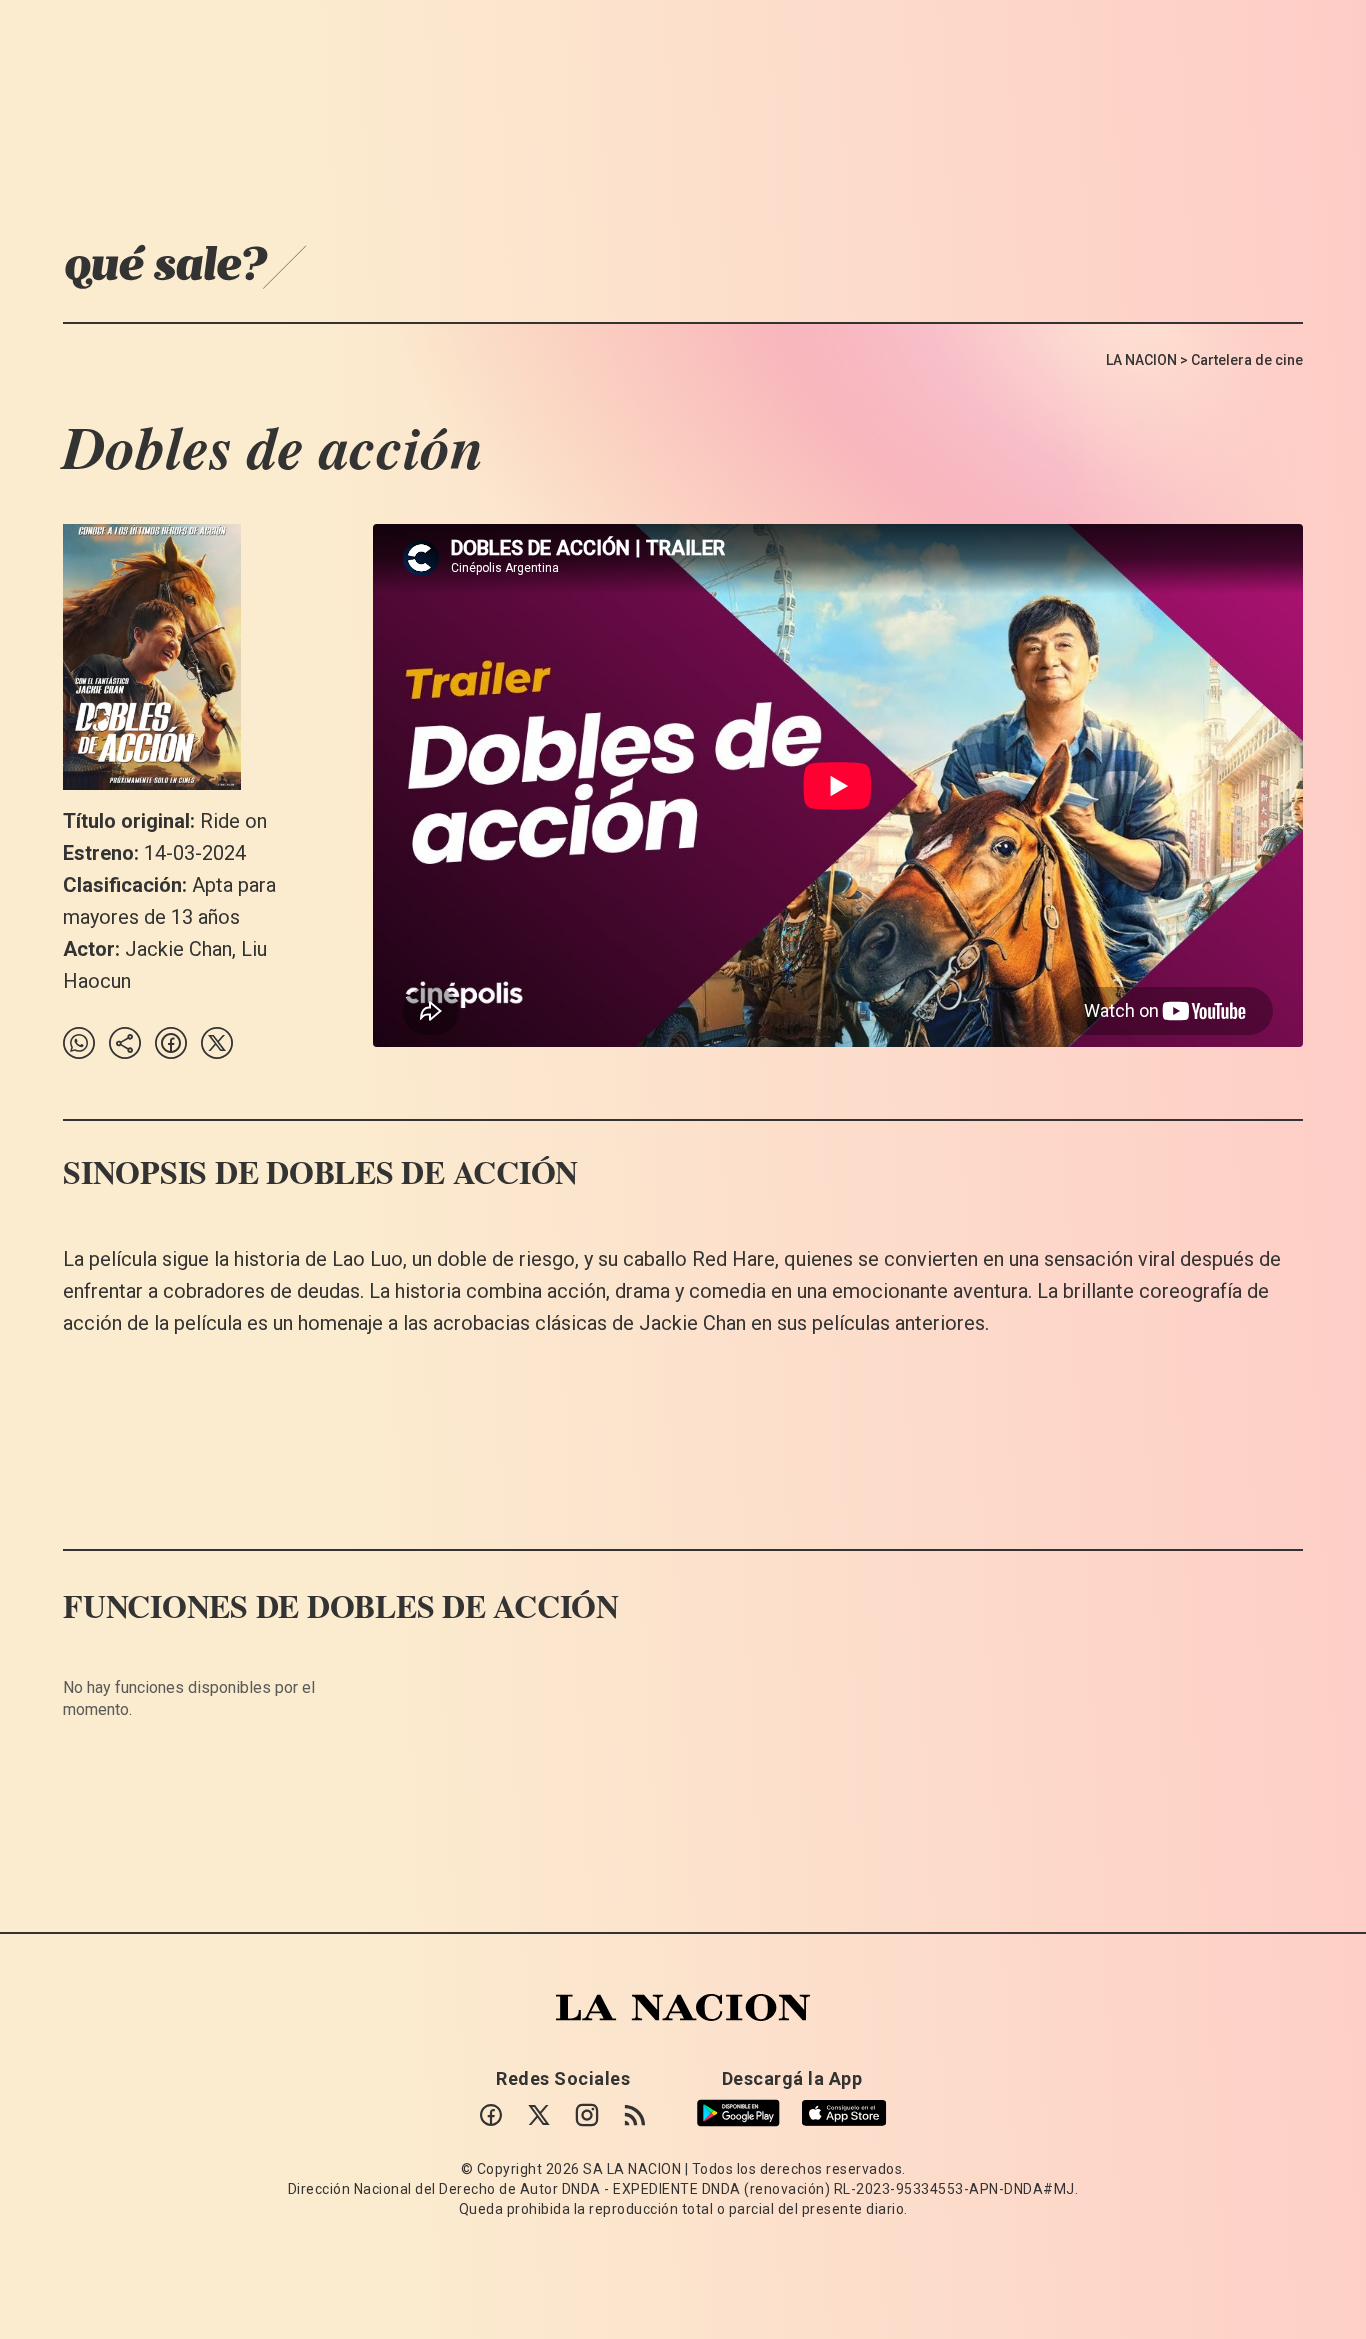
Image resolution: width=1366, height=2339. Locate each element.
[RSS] (635, 2115)
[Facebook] (491, 2115)
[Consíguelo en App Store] (844, 2113)
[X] (539, 2115)
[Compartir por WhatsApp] (79, 1043)
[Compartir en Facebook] (171, 1043)
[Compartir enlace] (125, 1043)
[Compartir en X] (217, 1043)
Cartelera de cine (1247, 360)
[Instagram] (587, 2115)
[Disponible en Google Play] (738, 2113)
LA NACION (1141, 360)
